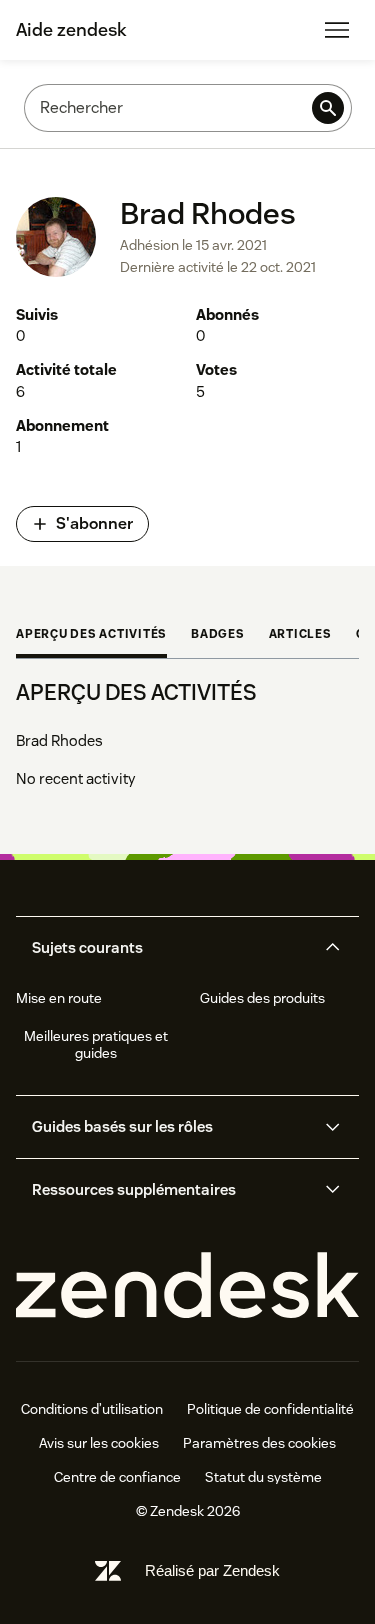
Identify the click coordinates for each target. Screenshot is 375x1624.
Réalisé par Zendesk (212, 1570)
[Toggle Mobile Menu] (337, 30)
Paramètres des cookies (259, 1443)
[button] (171, 948)
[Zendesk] (187, 1286)
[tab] (91, 636)
